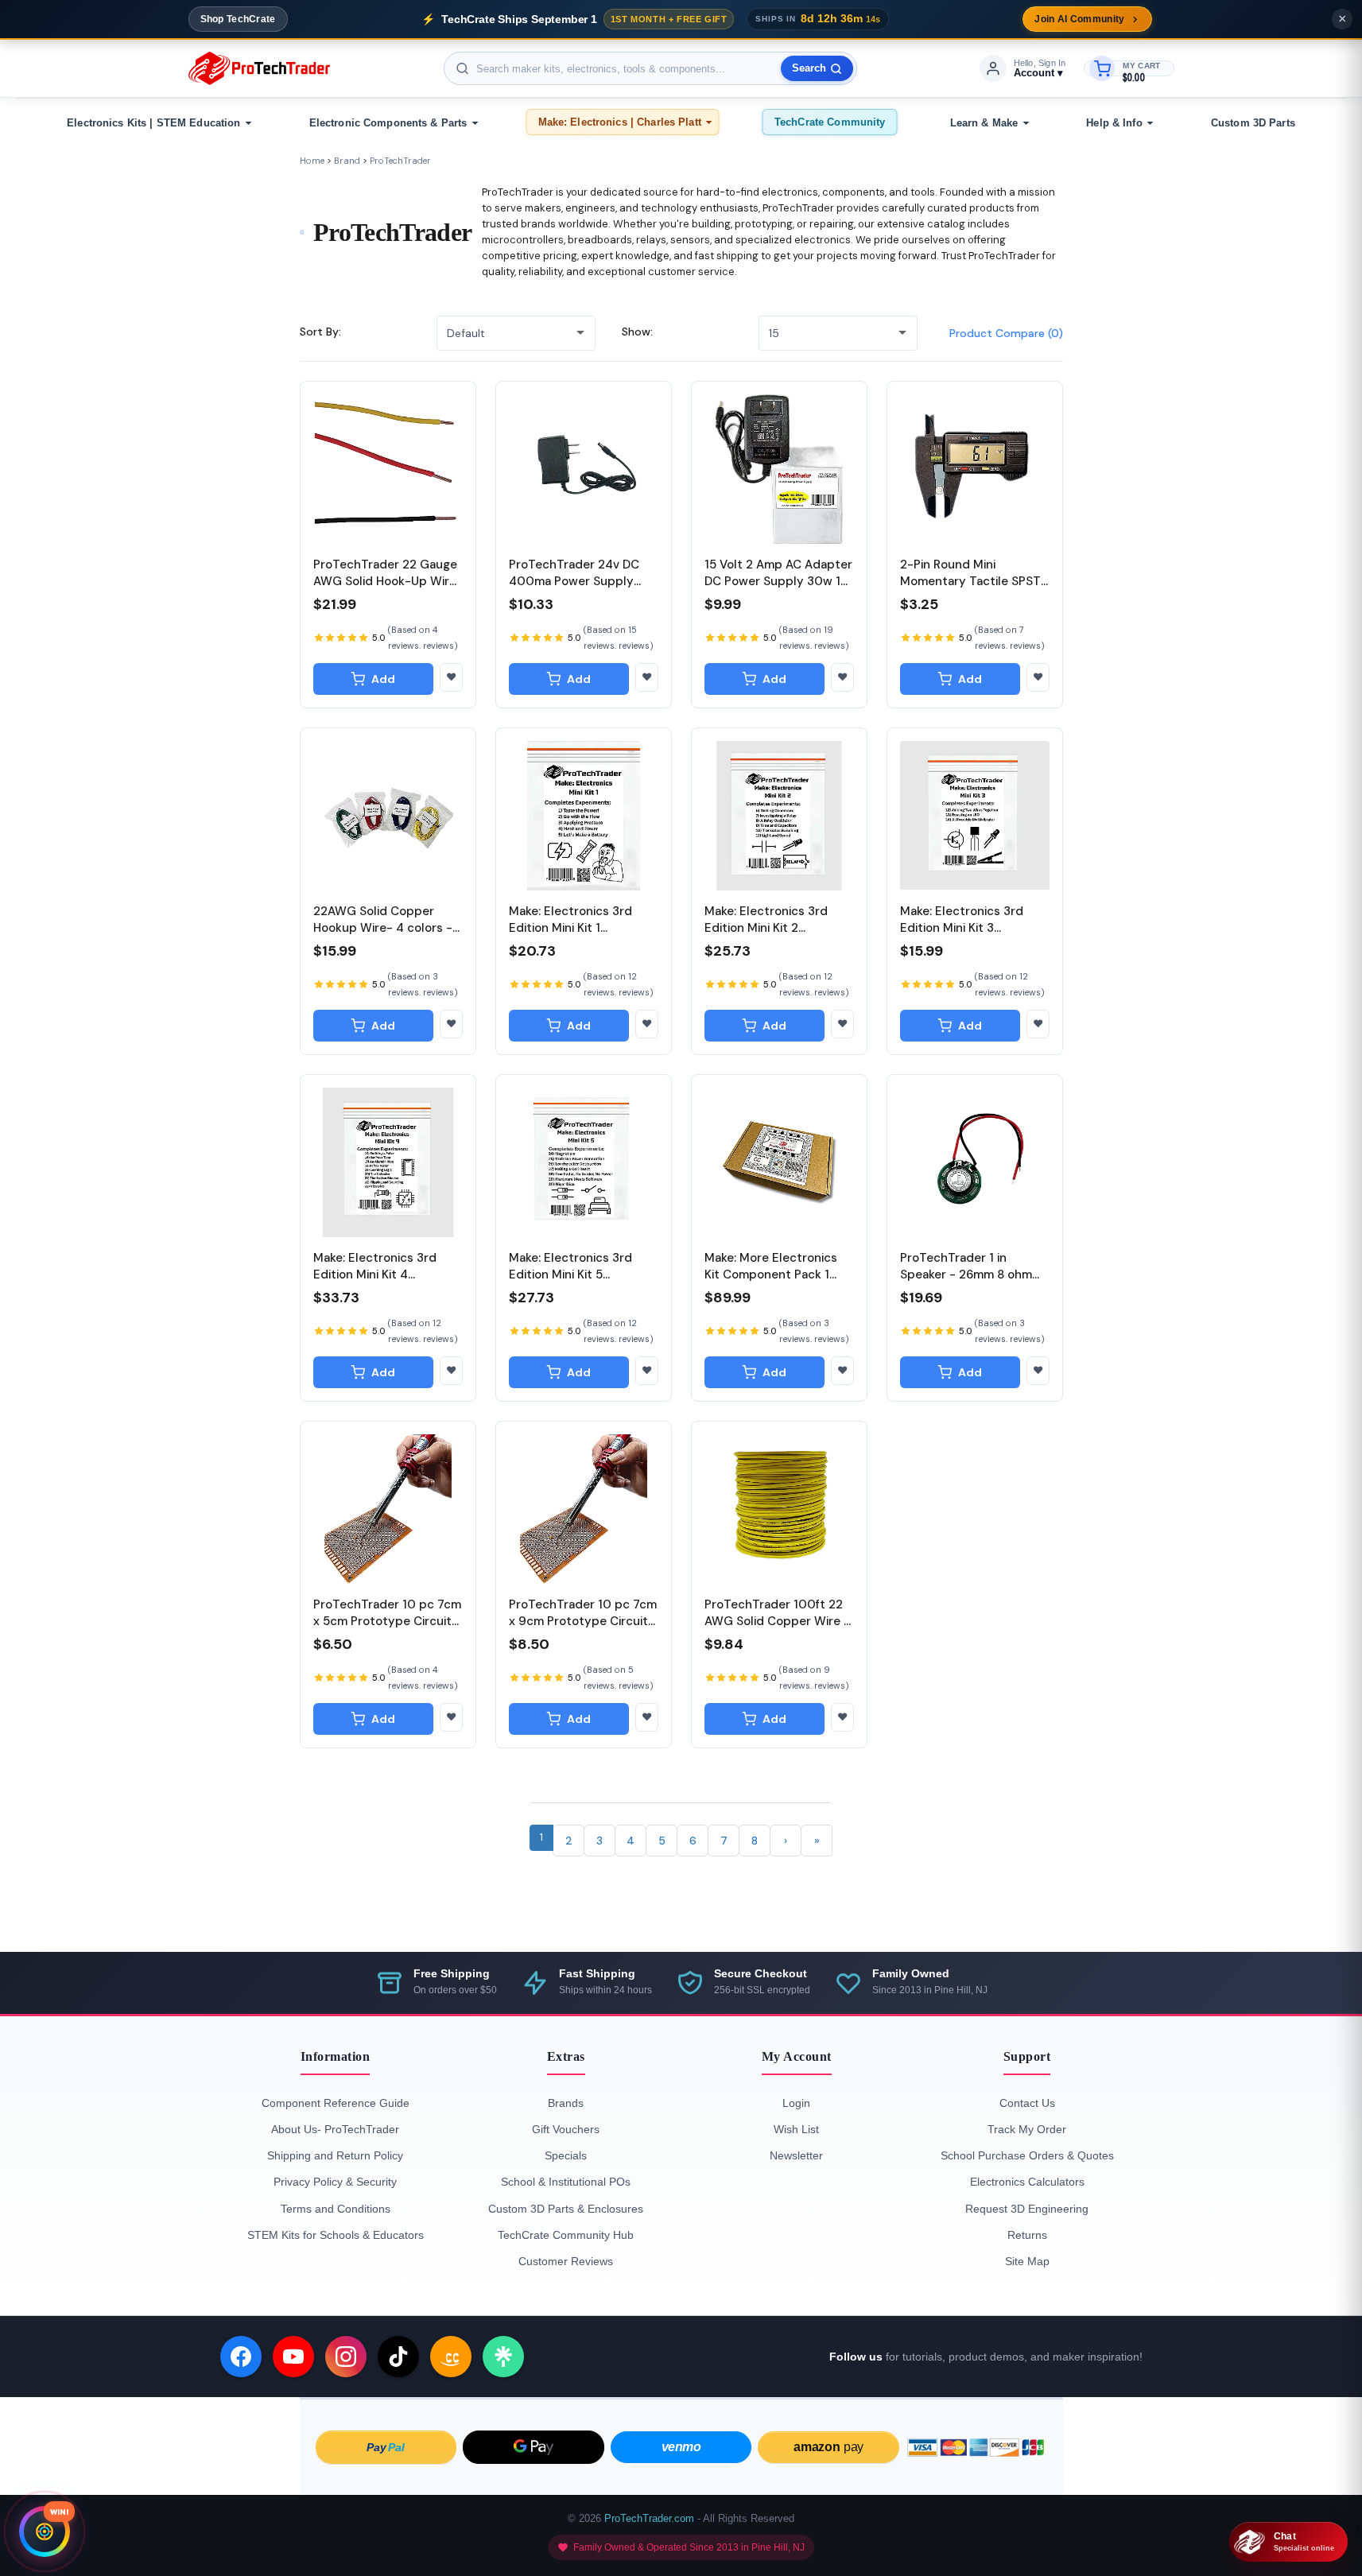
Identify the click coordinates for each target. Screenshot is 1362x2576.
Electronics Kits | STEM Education (153, 123)
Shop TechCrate (238, 19)
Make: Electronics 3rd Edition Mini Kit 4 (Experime (375, 1274)
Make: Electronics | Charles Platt (620, 122)
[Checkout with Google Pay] (534, 2447)
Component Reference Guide (336, 2103)
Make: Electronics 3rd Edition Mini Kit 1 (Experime (570, 928)
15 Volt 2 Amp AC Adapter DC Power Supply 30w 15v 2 (779, 581)
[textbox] (650, 68)
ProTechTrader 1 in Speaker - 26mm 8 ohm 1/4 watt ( (966, 1274)
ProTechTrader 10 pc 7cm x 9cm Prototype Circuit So (583, 1621)
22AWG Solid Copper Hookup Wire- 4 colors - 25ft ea (383, 928)
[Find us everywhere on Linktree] (503, 2357)
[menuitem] (157, 123)
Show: (637, 332)
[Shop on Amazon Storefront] (451, 2357)
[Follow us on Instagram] (346, 2357)
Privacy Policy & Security (335, 2182)
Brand (347, 161)
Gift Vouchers (566, 2129)
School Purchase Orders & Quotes (1027, 2155)
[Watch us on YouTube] (293, 2357)
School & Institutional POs (566, 2182)
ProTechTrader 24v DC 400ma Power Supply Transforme (574, 581)
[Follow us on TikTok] (398, 2357)
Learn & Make (984, 123)
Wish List (796, 2129)
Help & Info (1114, 123)
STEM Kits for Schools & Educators (336, 2235)
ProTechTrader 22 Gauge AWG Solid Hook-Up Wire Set (385, 581)
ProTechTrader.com (649, 2518)
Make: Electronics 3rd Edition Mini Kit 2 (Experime (766, 928)
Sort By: (320, 332)
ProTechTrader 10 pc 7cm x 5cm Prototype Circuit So (387, 1621)
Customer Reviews (566, 2261)
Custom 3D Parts (1253, 123)
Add (383, 679)
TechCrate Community (830, 122)
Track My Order (1027, 2129)
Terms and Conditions (336, 2209)
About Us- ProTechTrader (335, 2129)
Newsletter (796, 2155)
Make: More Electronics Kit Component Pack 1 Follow (771, 1274)
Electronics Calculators (1027, 2182)
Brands (566, 2103)
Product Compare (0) (1006, 333)
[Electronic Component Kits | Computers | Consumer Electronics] (259, 68)
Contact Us (1027, 2103)
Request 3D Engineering (1027, 2209)
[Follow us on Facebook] (241, 2357)
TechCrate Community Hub (566, 2235)
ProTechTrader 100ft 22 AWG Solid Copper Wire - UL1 (777, 1621)
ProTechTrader (400, 161)
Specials (566, 2155)
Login (796, 2103)
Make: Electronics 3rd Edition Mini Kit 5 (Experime (570, 1274)
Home (312, 161)
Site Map (1027, 2261)
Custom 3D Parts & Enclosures (566, 2209)
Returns (1027, 2235)
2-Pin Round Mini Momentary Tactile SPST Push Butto (970, 581)
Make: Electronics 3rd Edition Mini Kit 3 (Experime (962, 928)
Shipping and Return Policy (335, 2155)
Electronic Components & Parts (388, 123)
